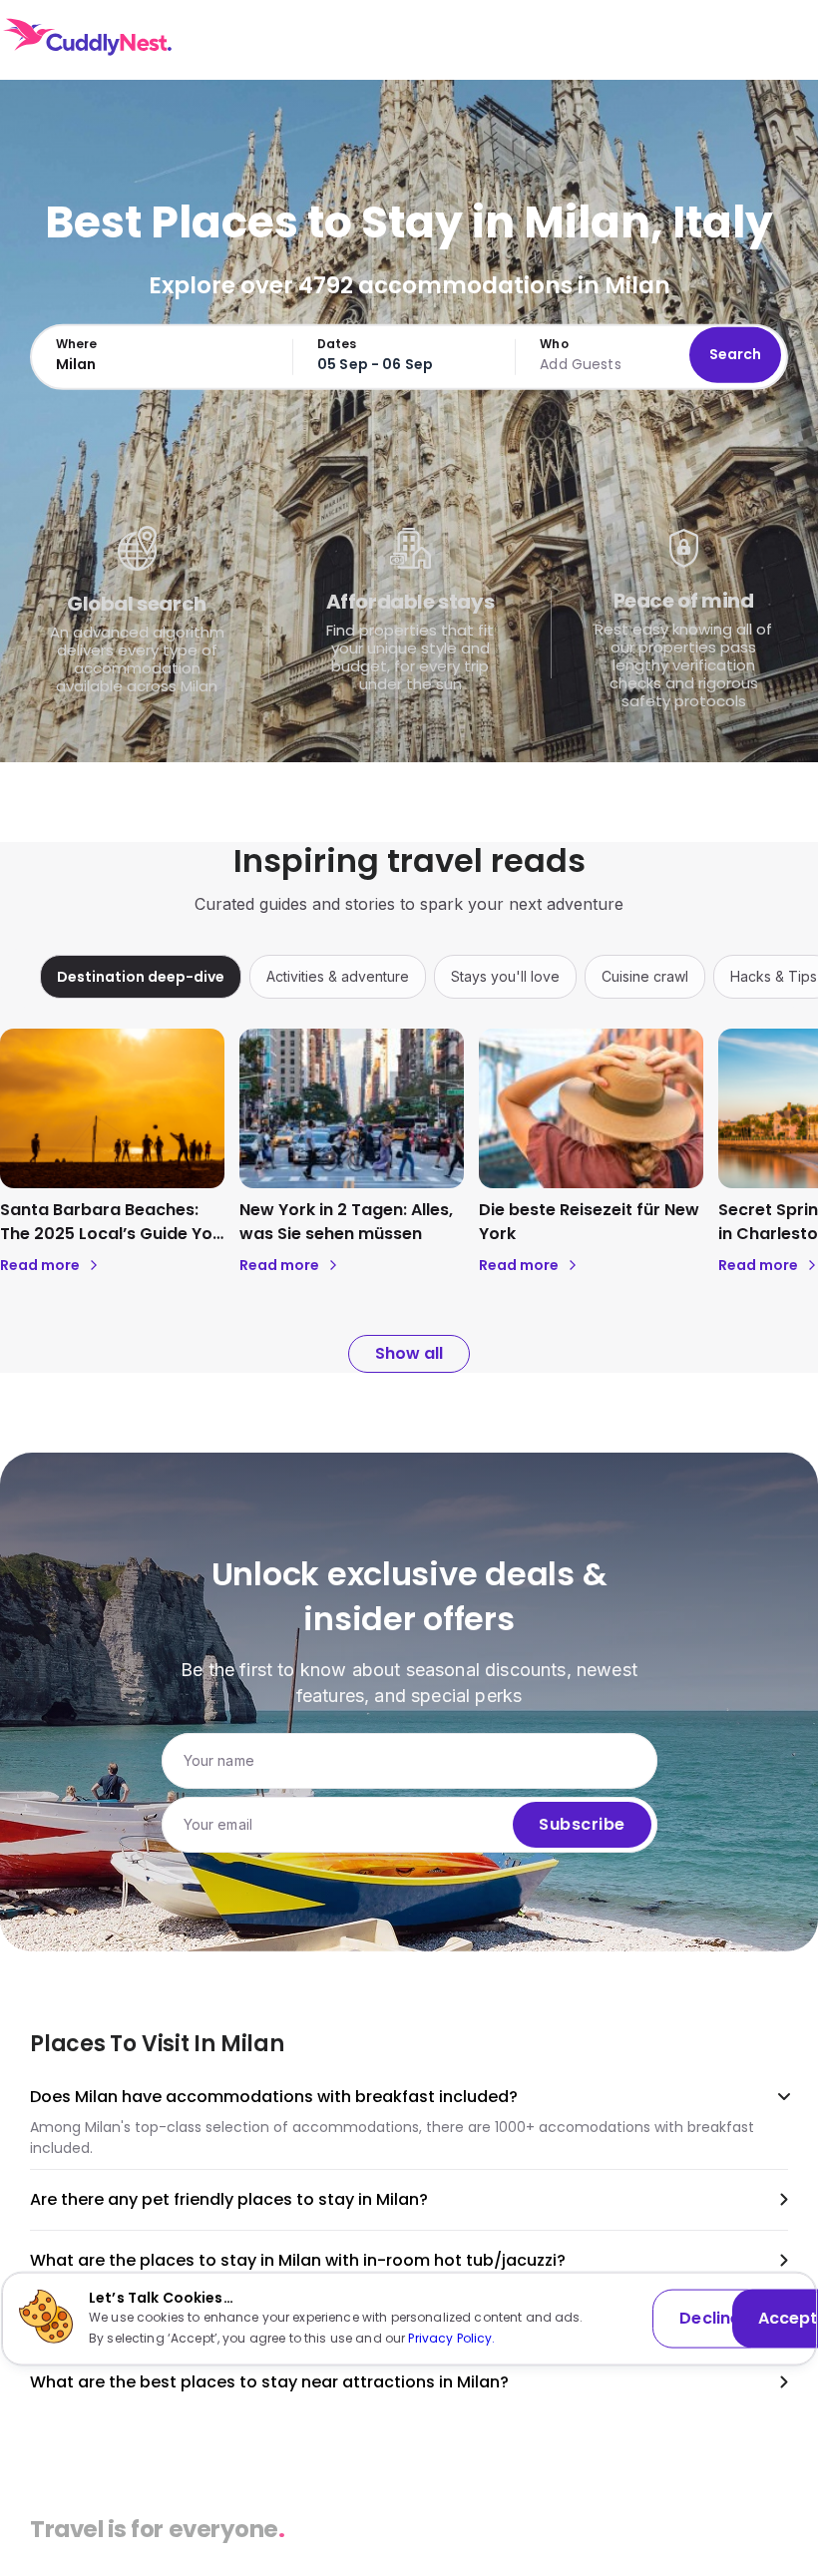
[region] (409, 977)
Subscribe (582, 1824)
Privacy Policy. (451, 2337)
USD (682, 40)
